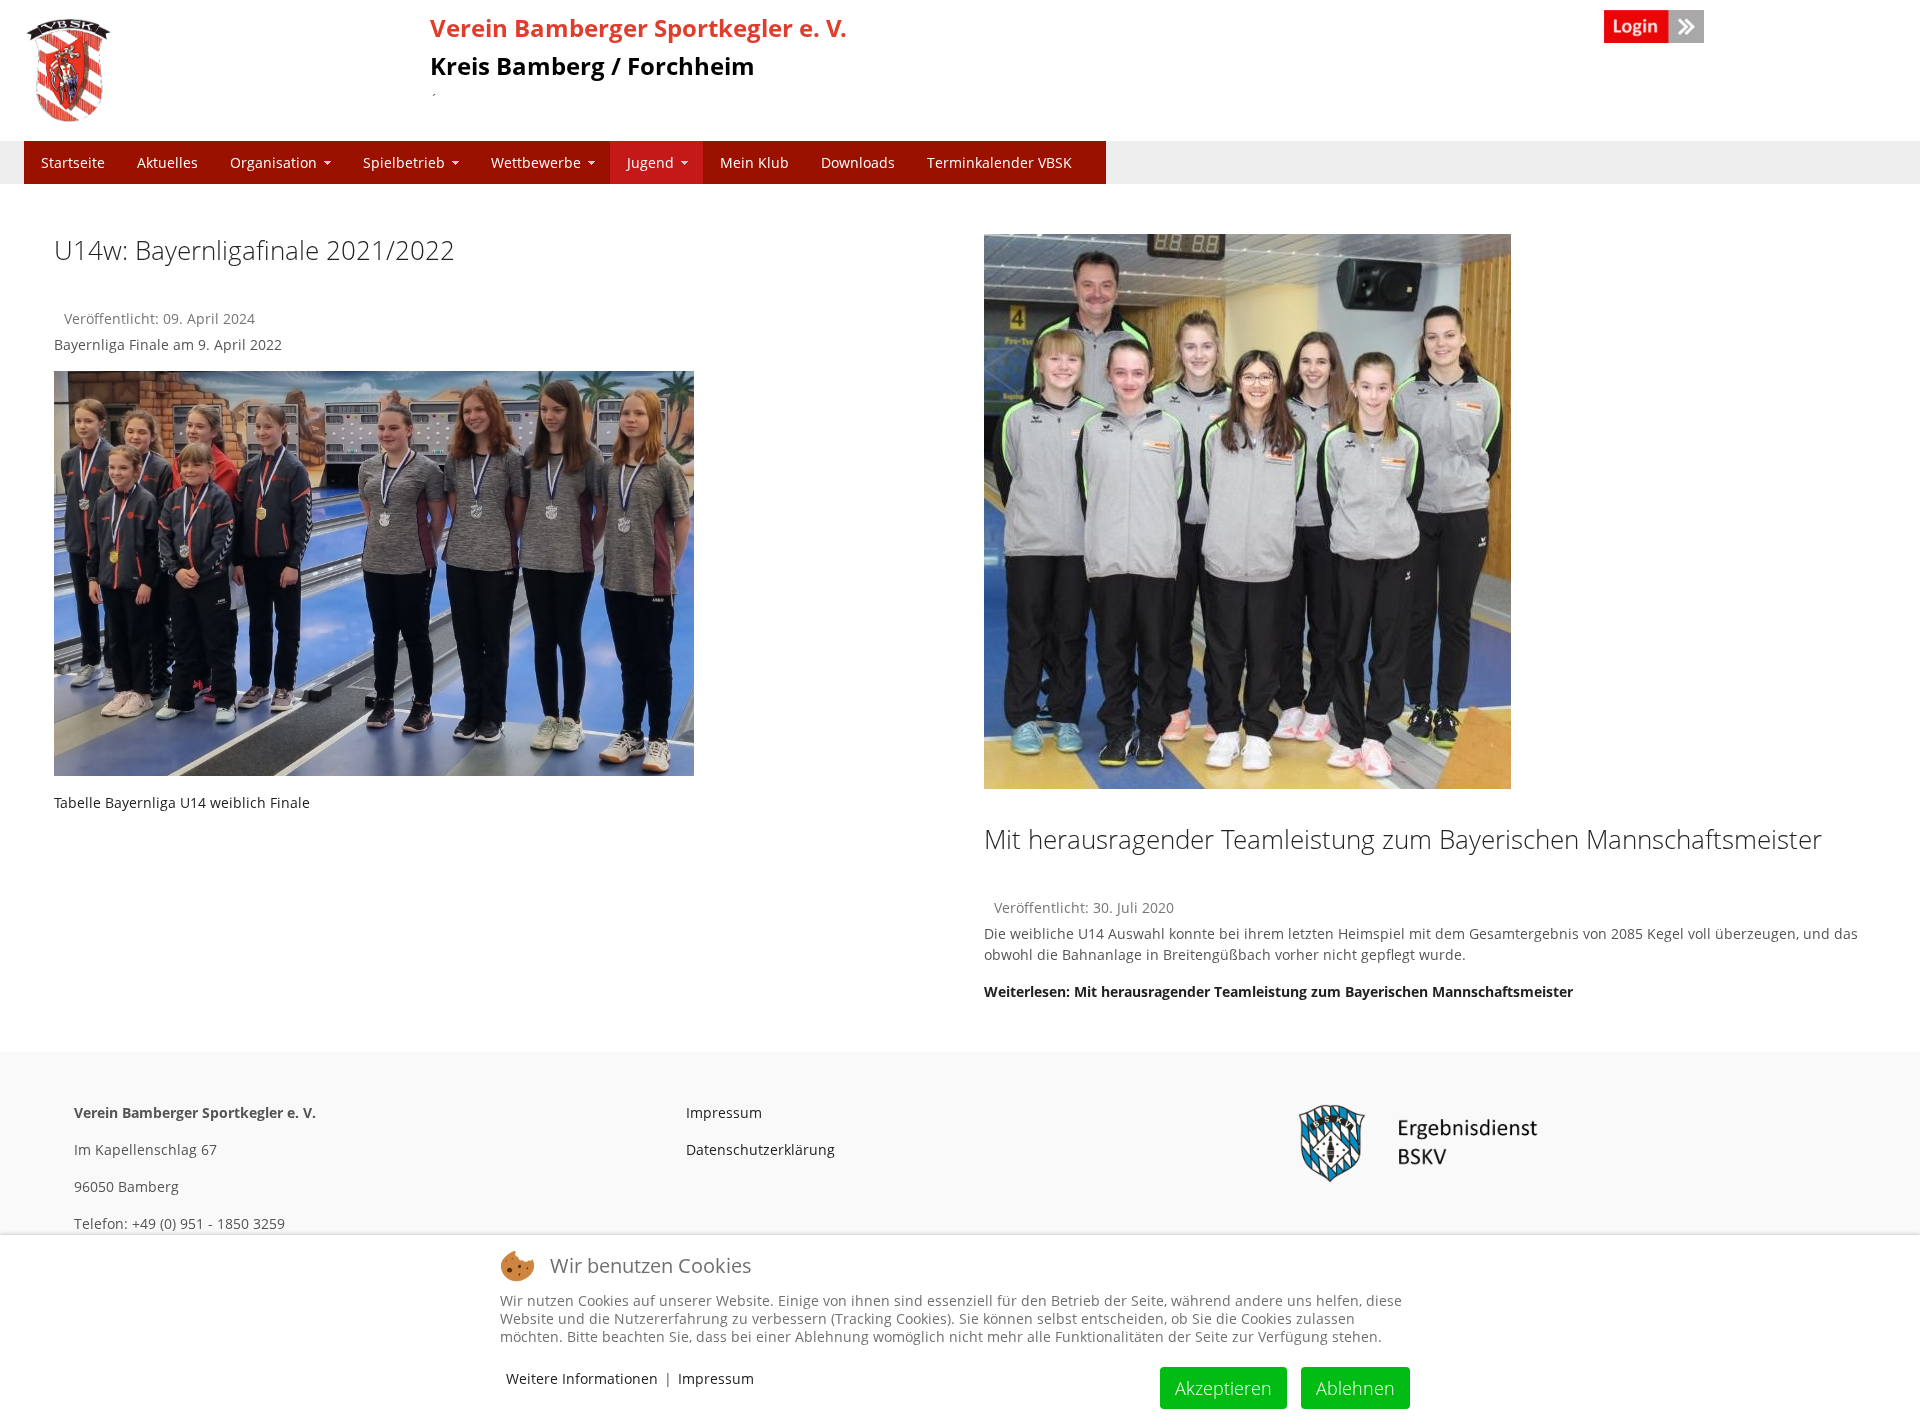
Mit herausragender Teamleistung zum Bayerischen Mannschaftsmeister (1403, 839)
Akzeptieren (1223, 1388)
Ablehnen (1355, 1388)
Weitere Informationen (582, 1378)
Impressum (724, 1112)
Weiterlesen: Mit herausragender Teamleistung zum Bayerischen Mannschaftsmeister (1278, 991)
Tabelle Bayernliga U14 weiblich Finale (182, 802)
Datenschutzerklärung (760, 1149)
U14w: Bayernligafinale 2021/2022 (254, 250)
